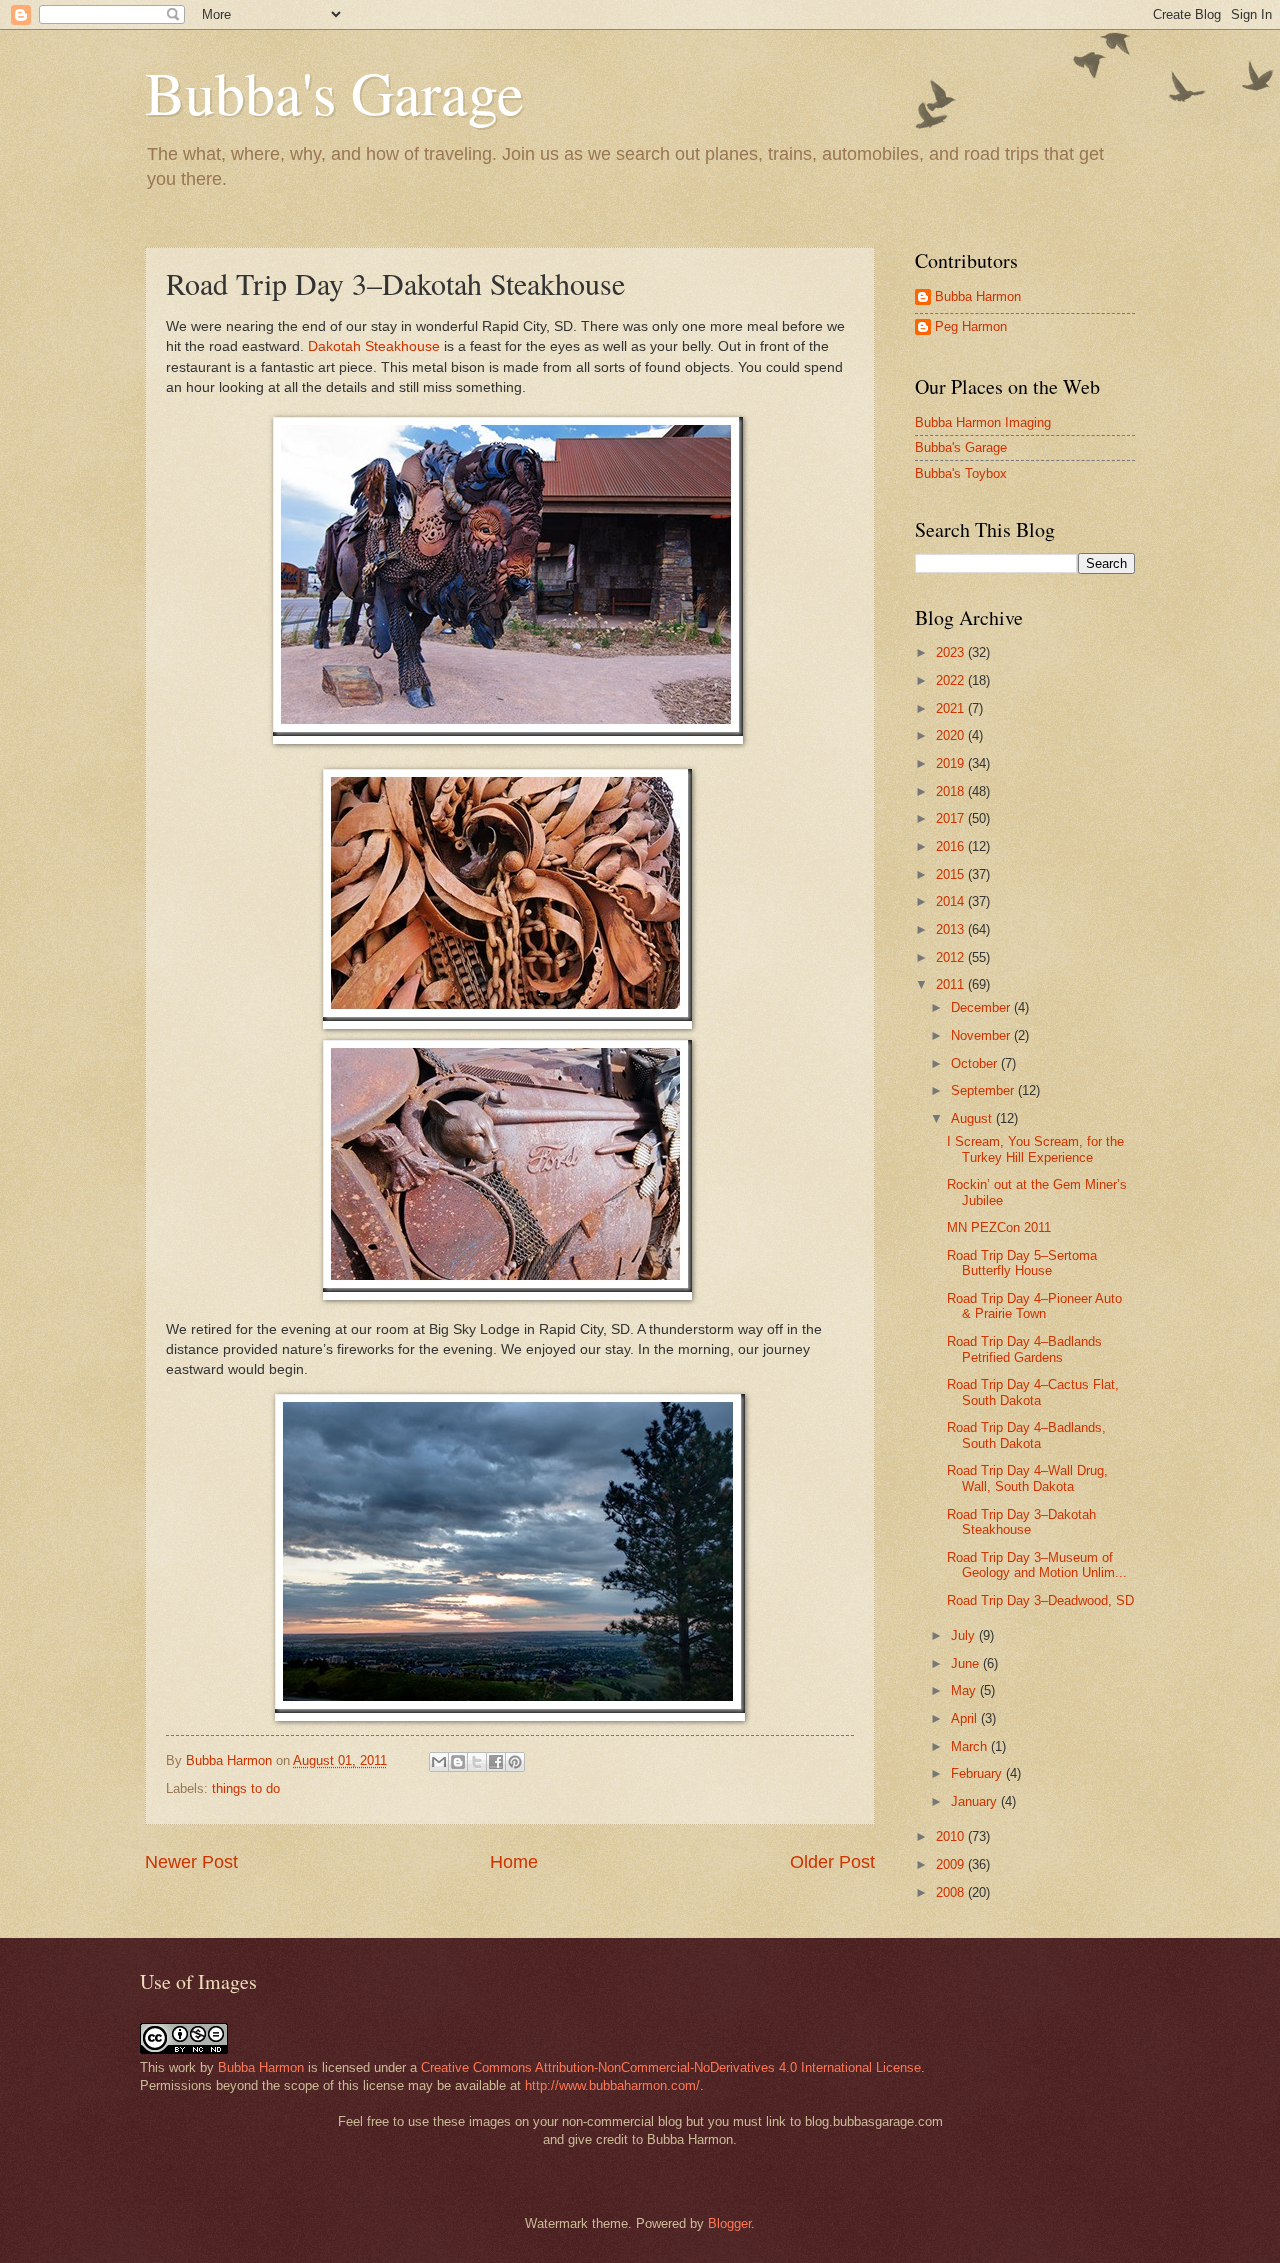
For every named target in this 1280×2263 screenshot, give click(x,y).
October (976, 1063)
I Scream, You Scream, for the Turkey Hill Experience (1035, 1149)
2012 (952, 957)
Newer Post (191, 1862)
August (973, 1118)
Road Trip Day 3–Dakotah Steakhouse (1021, 1522)
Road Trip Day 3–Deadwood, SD (1040, 1600)
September (984, 1090)
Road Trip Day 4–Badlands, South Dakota (1026, 1435)
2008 (952, 1892)
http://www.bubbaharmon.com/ (612, 2085)
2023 (952, 652)
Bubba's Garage (334, 92)
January (976, 1801)
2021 (952, 708)
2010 (952, 1836)
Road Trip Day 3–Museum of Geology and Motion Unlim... (1037, 1565)
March (971, 1746)
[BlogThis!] (458, 1762)
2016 (952, 846)
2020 (952, 735)
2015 (952, 874)
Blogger (729, 2223)
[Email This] (439, 1762)
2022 (952, 680)
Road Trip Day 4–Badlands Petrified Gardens (1024, 1349)
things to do (246, 1788)
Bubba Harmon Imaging (983, 422)
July (965, 1635)
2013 (952, 929)
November (982, 1035)
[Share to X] (477, 1762)
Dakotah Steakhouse (374, 346)
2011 (952, 984)
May (965, 1690)
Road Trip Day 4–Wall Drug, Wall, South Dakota (1027, 1478)
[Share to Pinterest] (515, 1762)
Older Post (832, 1862)
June (967, 1663)
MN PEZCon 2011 (999, 1227)
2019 (952, 763)
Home (514, 1862)
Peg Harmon (971, 326)
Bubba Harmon (978, 296)
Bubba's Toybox (961, 473)
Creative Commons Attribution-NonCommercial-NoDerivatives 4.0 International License (671, 2067)
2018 (952, 791)
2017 (952, 818)
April (966, 1718)
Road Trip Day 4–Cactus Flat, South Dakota (1033, 1392)
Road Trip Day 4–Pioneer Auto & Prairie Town (1034, 1306)
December (982, 1007)
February (978, 1773)
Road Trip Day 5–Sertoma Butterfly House (1022, 1263)
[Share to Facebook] (496, 1762)
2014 (952, 901)
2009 (952, 1864)
